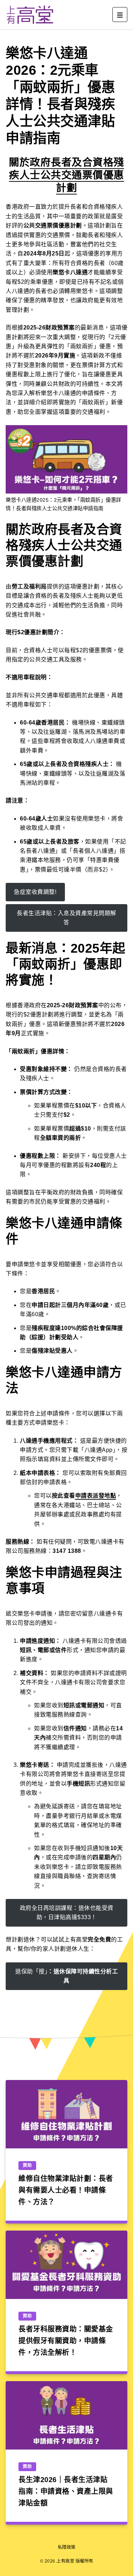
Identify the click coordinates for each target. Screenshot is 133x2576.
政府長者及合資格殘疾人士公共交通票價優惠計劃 (66, 175)
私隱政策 (67, 2547)
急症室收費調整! (35, 892)
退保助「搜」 (66, 1976)
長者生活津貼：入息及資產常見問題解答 (66, 918)
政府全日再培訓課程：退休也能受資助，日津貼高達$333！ (67, 1913)
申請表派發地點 (96, 1496)
